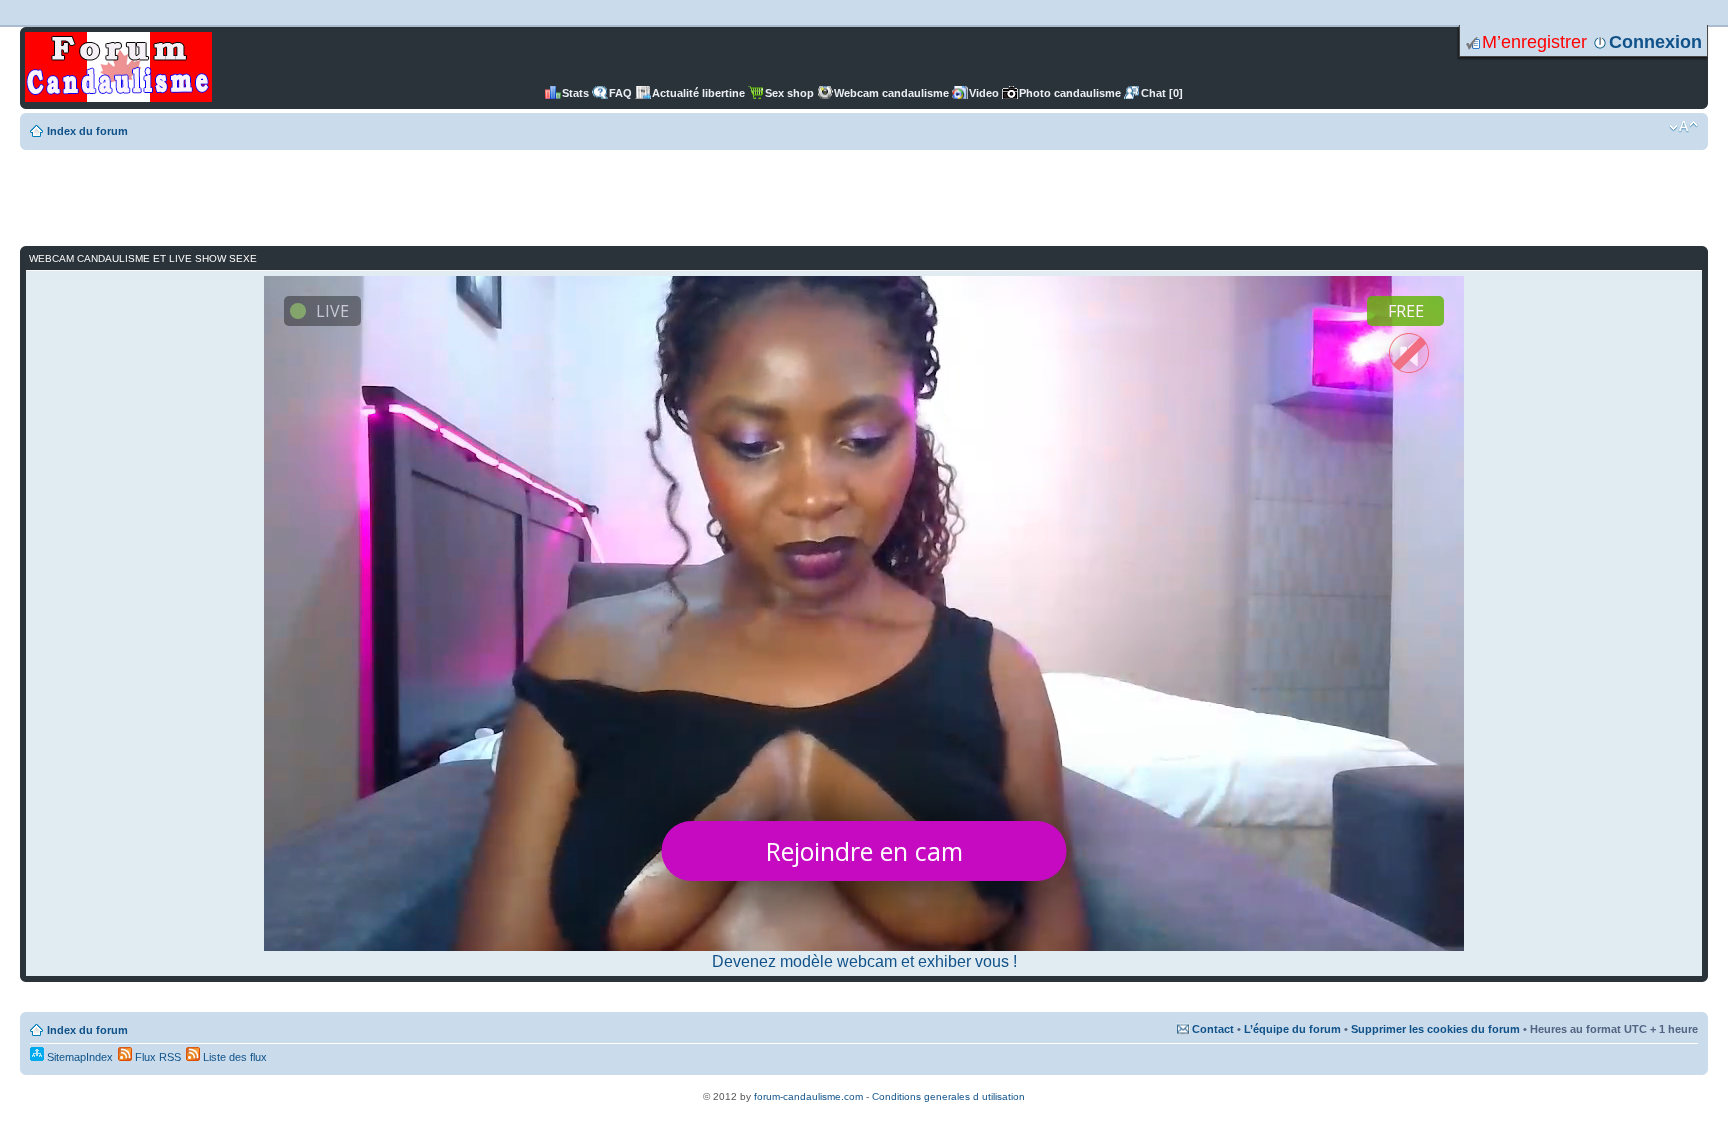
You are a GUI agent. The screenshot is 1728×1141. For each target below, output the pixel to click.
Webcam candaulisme (891, 93)
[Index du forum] (118, 68)
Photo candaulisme (1070, 93)
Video (984, 93)
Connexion (1655, 42)
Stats (575, 93)
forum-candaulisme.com (808, 1096)
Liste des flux (233, 1057)
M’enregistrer (1534, 42)
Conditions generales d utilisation (948, 1096)
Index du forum (87, 131)
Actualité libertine (698, 93)
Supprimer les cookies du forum (1435, 1029)
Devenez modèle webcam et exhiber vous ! (864, 961)
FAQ (620, 93)
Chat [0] (1162, 93)
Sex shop (789, 93)
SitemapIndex (78, 1057)
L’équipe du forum (1292, 1029)
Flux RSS (156, 1057)
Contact (1213, 1029)
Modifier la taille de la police (1683, 127)
